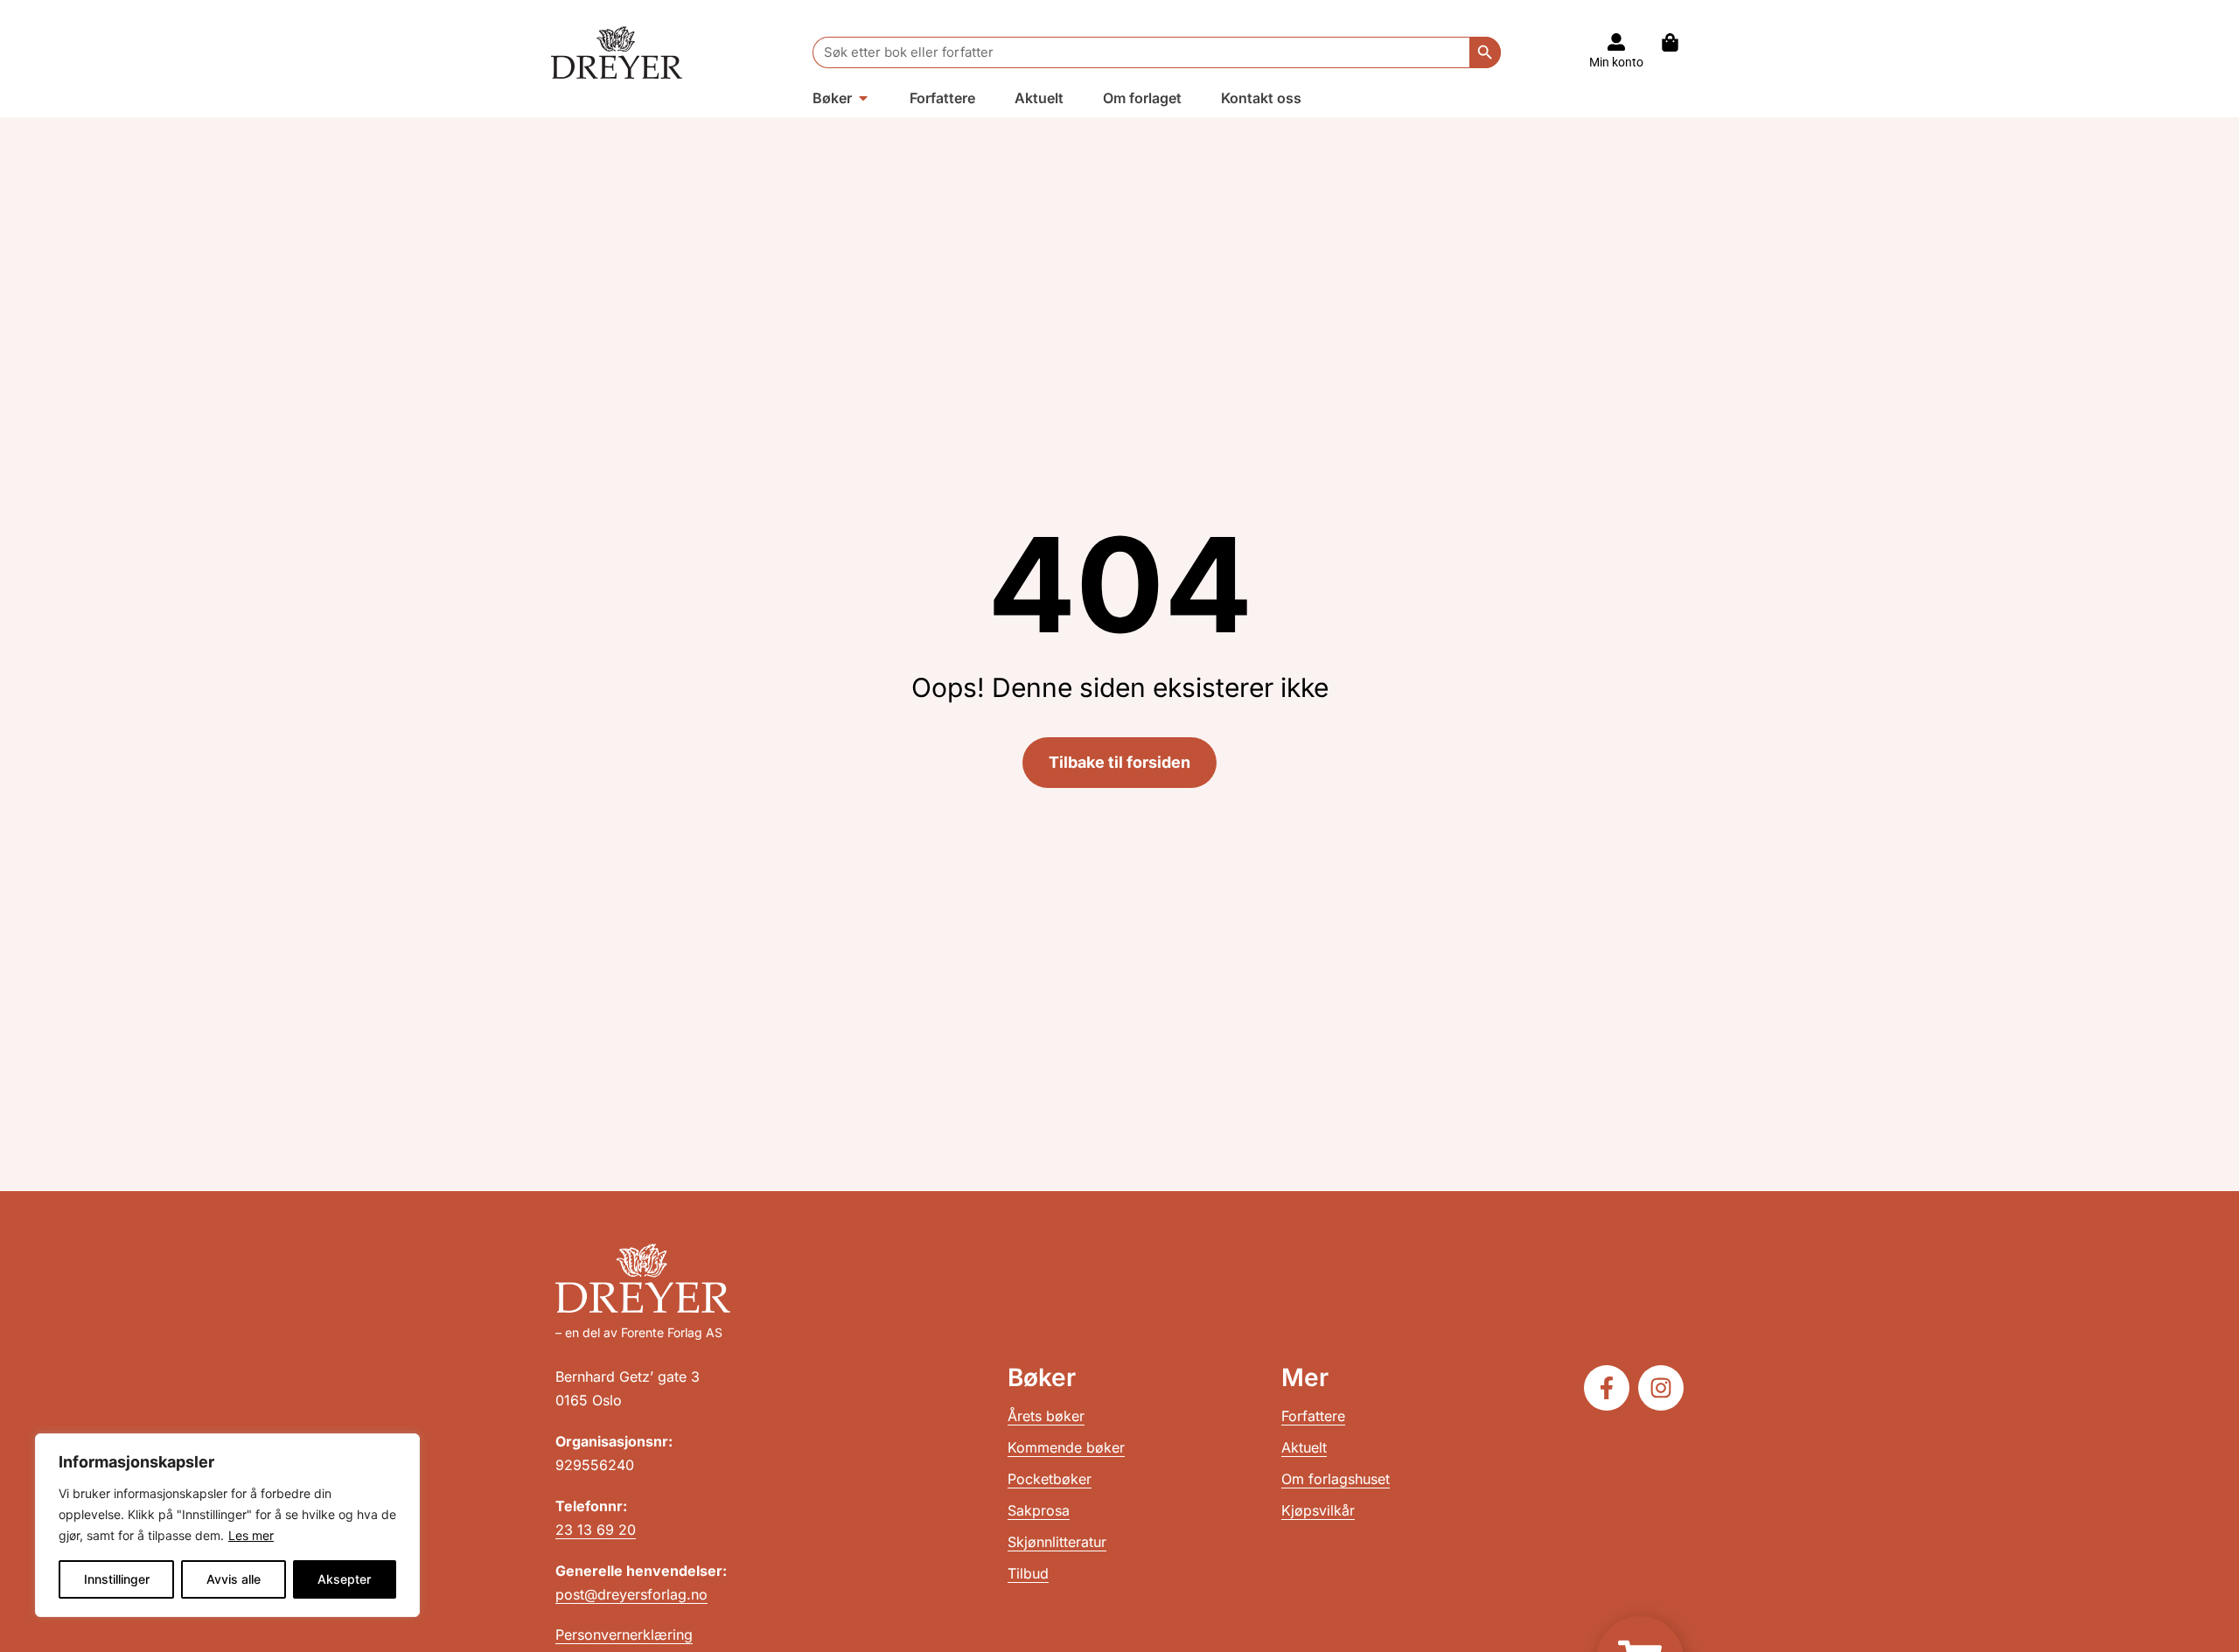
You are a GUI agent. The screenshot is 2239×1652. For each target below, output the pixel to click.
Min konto (1616, 62)
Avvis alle (234, 1579)
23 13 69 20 (596, 1530)
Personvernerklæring (624, 1635)
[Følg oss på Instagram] (1661, 1388)
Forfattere (1313, 1416)
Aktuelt (1304, 1447)
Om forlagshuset (1336, 1479)
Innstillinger (117, 1579)
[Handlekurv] (1679, 42)
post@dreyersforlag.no (631, 1594)
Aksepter (344, 1579)
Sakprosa (1039, 1510)
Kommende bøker (1066, 1447)
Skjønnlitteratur (1057, 1542)
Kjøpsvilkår (1318, 1510)
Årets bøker (1046, 1416)
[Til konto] (1616, 42)
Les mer (251, 1535)
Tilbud (1028, 1573)
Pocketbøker (1050, 1479)
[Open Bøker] (863, 98)
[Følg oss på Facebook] (1607, 1388)
